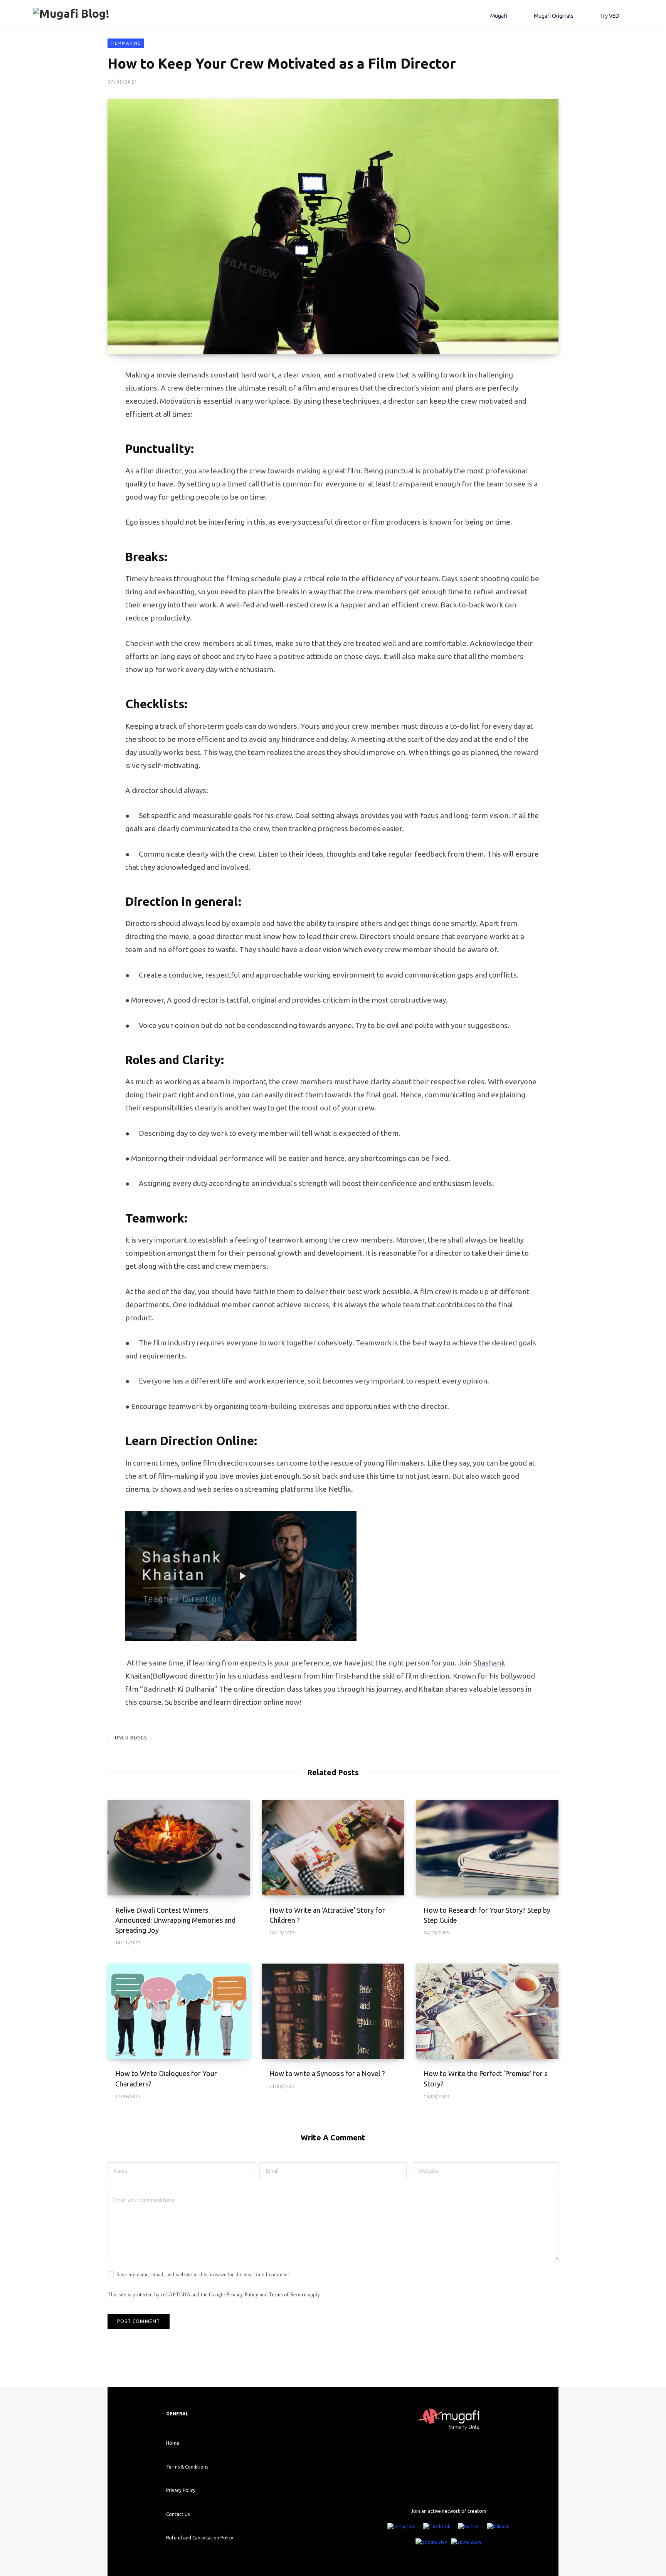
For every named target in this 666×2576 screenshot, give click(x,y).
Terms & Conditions (187, 2467)
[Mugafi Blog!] (71, 15)
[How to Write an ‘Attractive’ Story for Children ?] (333, 1848)
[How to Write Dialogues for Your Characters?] (179, 2011)
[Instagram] (401, 2527)
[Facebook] (437, 2527)
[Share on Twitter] (69, 418)
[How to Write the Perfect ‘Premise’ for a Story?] (487, 2011)
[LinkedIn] (498, 2527)
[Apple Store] (466, 2542)
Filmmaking (126, 43)
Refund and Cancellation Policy (200, 2538)
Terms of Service (288, 2295)
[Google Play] (431, 2542)
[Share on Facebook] (69, 397)
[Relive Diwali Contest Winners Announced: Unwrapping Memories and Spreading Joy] (179, 1848)
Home (173, 2443)
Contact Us (178, 2514)
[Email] (69, 458)
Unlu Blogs (131, 1738)
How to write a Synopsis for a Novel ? (327, 2073)
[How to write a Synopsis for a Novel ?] (333, 2011)
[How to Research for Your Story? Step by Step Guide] (487, 1848)
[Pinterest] (69, 438)
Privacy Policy (242, 2295)
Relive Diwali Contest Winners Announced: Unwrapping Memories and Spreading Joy (175, 1920)
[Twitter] (468, 2527)
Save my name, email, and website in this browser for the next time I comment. (203, 2275)
